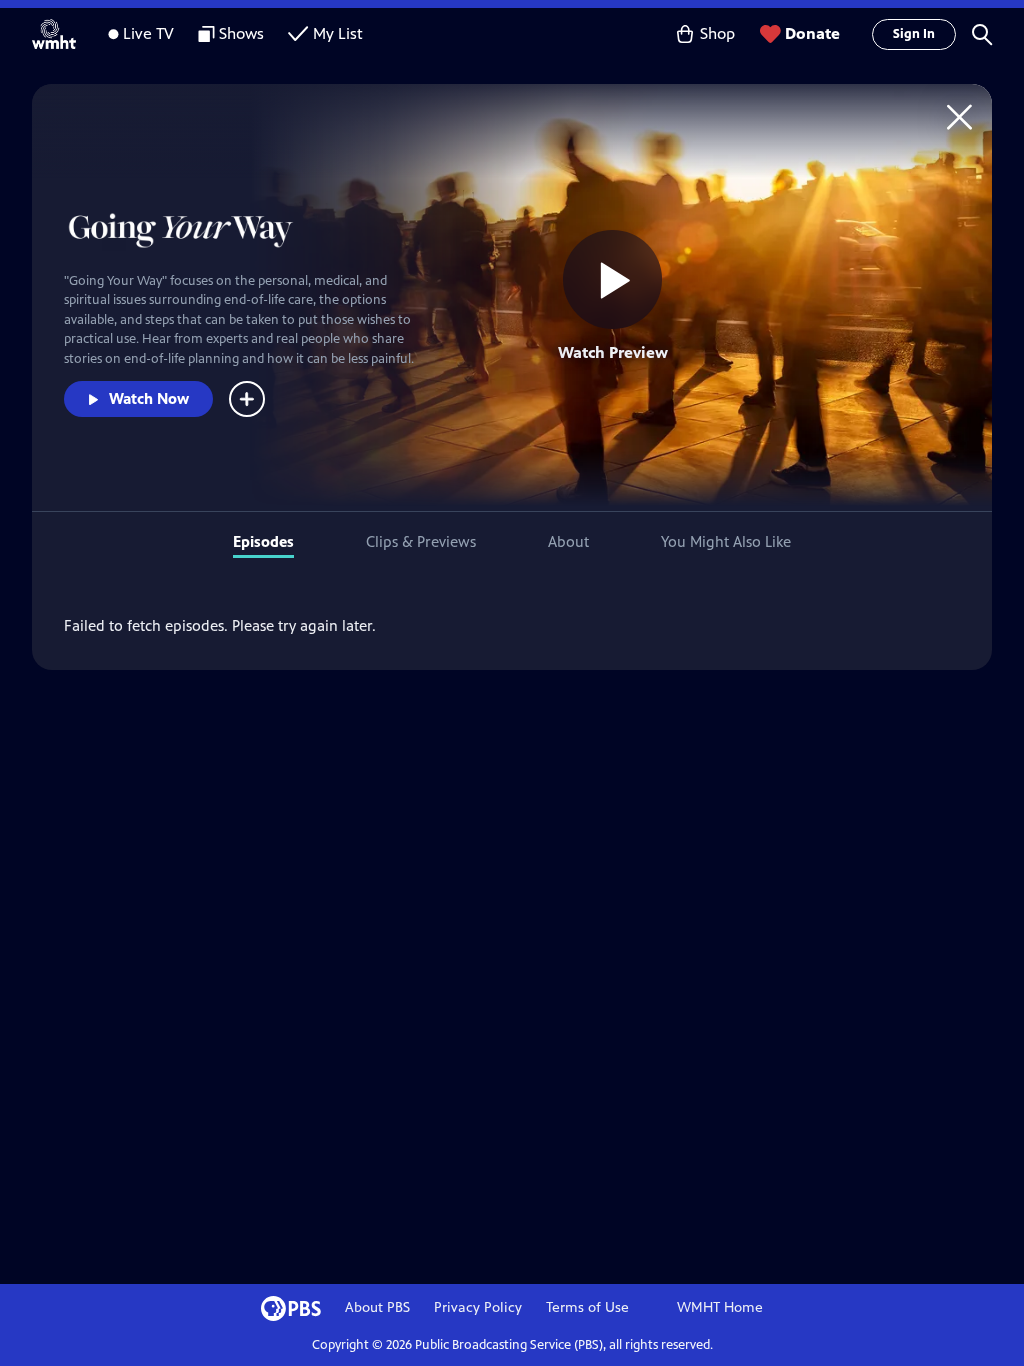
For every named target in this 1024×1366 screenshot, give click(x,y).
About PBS (377, 1307)
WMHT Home (720, 1307)
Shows (241, 33)
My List (338, 33)
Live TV (148, 33)
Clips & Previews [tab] (421, 541)
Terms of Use (587, 1307)
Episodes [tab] (263, 541)
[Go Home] (959, 116)
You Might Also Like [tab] (726, 541)
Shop (717, 33)
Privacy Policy (478, 1307)
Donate (812, 33)
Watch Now (149, 398)
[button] (982, 34)
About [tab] (568, 541)
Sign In (914, 34)
